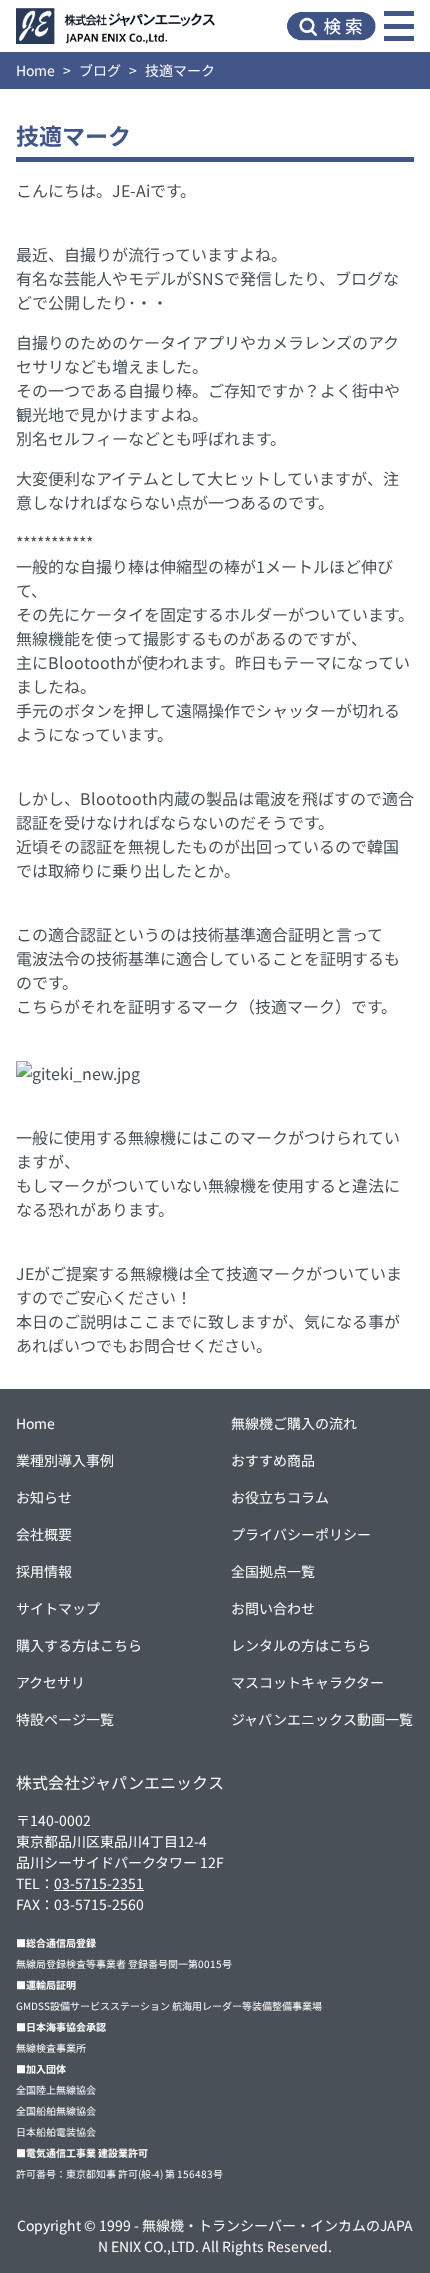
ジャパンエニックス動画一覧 (322, 1719)
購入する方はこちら (79, 1645)
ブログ (100, 70)
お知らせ (44, 1497)
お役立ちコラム (280, 1497)
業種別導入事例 (65, 1460)
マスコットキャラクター (307, 1682)
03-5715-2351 (99, 1883)
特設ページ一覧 (65, 1719)
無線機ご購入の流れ (294, 1423)
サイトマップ (58, 1608)
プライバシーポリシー (301, 1534)
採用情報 (44, 1571)
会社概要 (44, 1534)
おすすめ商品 (273, 1460)
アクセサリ (50, 1682)
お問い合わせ (273, 1608)
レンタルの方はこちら (301, 1645)
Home (35, 70)
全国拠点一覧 (273, 1571)
